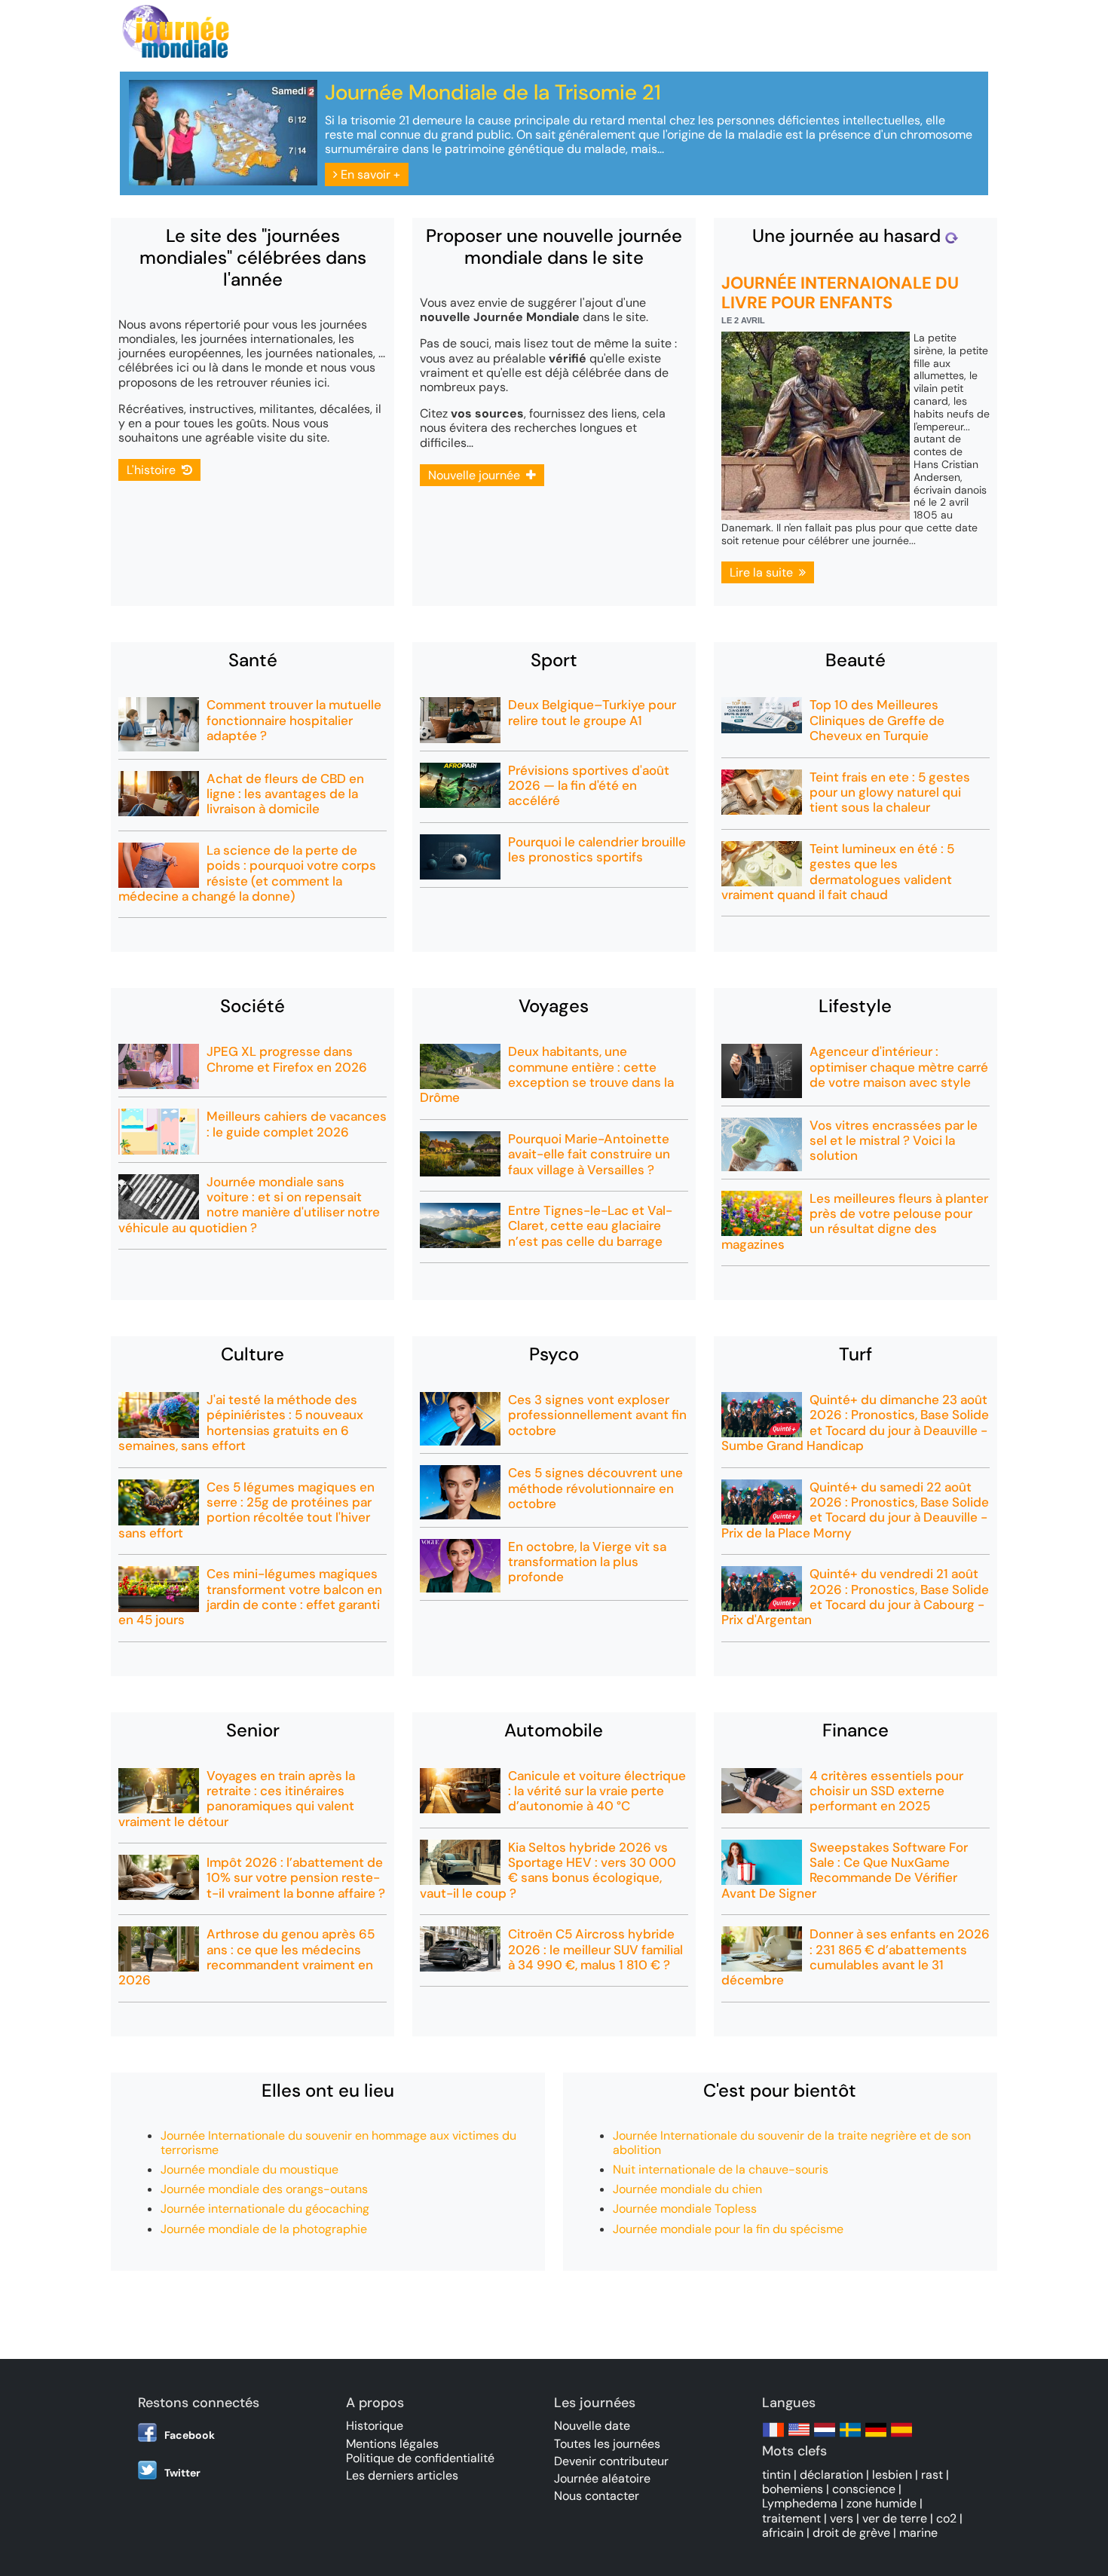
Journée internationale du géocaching (265, 2209)
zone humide (882, 2503)
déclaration (831, 2475)
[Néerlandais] (825, 2437)
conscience (864, 2489)
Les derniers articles (402, 2475)
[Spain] (901, 2437)
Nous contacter (597, 2496)
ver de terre (895, 2518)
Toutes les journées (607, 2444)
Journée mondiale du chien (687, 2189)
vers (842, 2518)
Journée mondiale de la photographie (264, 2229)
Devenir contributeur (611, 2461)
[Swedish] (850, 2437)
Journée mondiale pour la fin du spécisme (728, 2229)
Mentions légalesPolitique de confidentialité (420, 2451)
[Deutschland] (876, 2437)
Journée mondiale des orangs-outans (264, 2189)
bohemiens (793, 2489)
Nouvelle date (592, 2426)
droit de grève (851, 2533)
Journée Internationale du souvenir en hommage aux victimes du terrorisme (338, 2143)
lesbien (892, 2475)
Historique (375, 2426)
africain (783, 2533)
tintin (776, 2475)
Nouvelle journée (477, 475)
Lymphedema (800, 2503)
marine (918, 2533)
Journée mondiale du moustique (249, 2169)
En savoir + (369, 174)
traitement (791, 2518)
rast (932, 2475)
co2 (946, 2518)
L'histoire (154, 470)
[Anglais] (799, 2437)
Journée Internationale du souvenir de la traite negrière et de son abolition (792, 2143)
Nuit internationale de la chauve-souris (721, 2169)
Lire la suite (764, 572)
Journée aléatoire (602, 2478)
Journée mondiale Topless (685, 2209)
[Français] (773, 2437)
